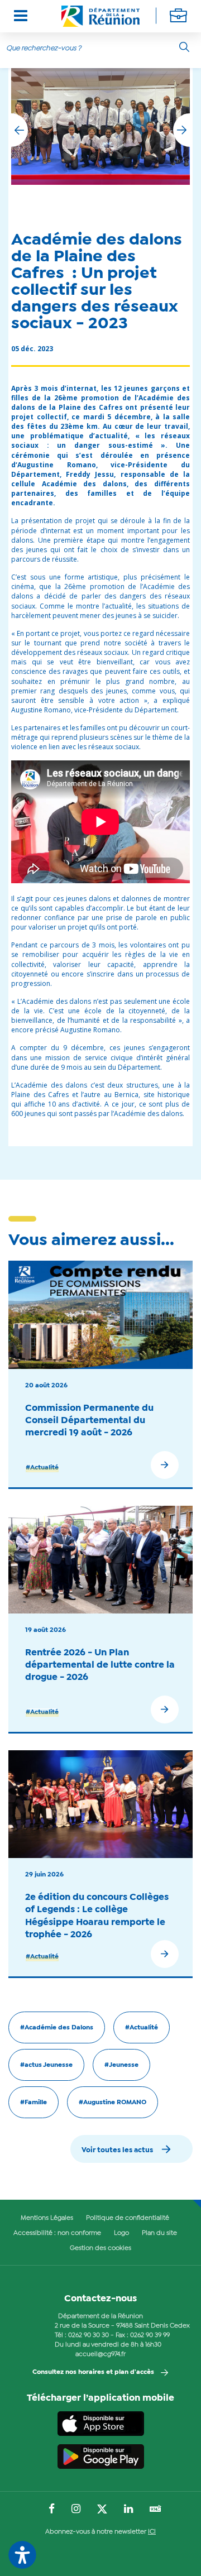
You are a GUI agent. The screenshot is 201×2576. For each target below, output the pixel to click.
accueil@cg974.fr (100, 2354)
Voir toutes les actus (117, 2150)
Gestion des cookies (100, 2248)
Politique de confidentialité (128, 2218)
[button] (181, 130)
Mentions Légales (47, 2218)
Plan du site (159, 2233)
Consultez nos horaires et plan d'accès (93, 2372)
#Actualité (42, 1468)
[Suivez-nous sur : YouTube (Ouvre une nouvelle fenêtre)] (155, 2510)
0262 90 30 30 (88, 2335)
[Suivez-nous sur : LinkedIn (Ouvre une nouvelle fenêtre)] (128, 2510)
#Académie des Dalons (57, 2028)
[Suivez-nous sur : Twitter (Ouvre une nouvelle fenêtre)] (102, 2510)
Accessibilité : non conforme (57, 2233)
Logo (121, 2233)
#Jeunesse (121, 2065)
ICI (152, 2532)
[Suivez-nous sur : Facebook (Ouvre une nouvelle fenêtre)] (52, 2510)
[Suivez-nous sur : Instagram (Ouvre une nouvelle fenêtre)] (76, 2510)
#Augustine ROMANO (113, 2103)
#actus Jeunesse (46, 2065)
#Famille (33, 2103)
